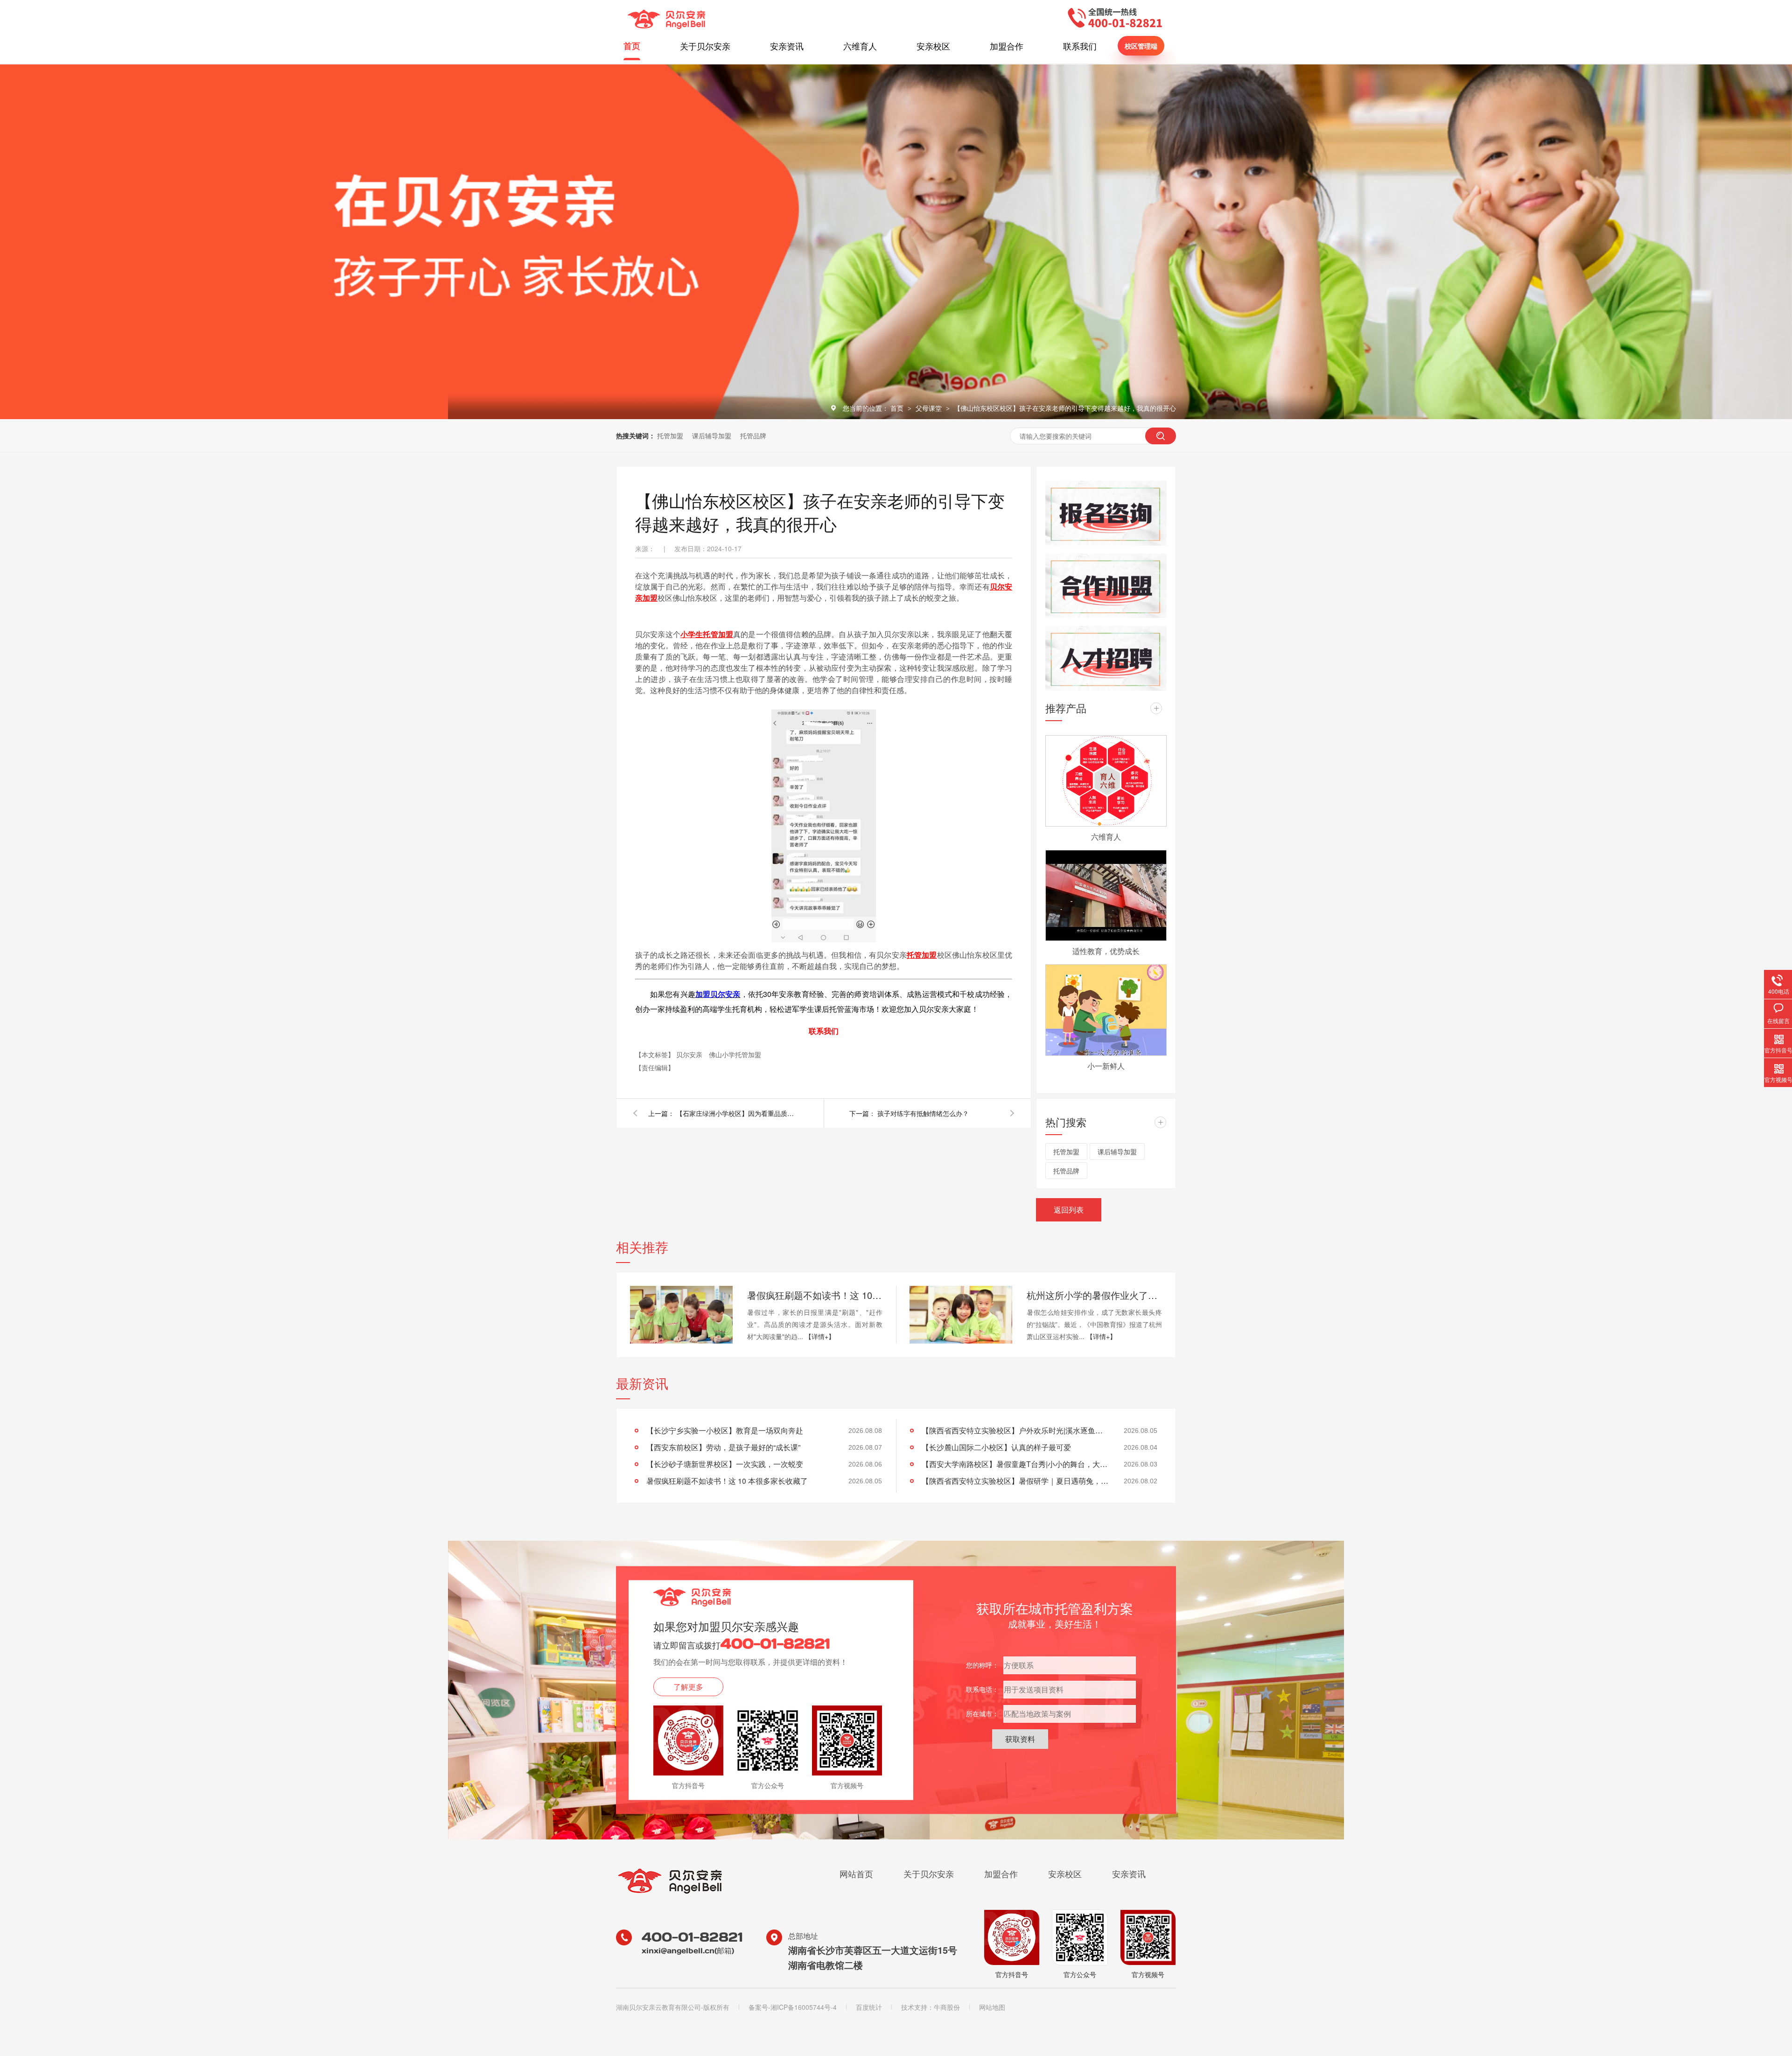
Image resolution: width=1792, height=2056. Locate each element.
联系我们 (1080, 46)
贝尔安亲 (690, 1054)
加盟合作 (1007, 46)
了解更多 (688, 1687)
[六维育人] (1106, 781)
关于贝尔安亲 (705, 46)
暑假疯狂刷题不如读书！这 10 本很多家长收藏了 (815, 1295)
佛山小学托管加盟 (735, 1054)
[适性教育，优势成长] (1106, 896)
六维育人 (860, 46)
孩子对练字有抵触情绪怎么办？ (923, 1113)
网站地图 (992, 2007)
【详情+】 (820, 1336)
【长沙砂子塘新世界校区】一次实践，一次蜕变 (725, 1464)
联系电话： (982, 1689)
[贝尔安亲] (670, 1893)
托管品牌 (753, 435)
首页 (632, 46)
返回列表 (1069, 1210)
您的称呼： (982, 1665)
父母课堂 (930, 408)
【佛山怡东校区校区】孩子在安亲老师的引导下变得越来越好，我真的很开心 (1065, 408)
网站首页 (856, 1874)
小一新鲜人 (1106, 1066)
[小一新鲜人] (1106, 1010)
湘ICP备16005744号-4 (804, 2007)
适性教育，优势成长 (1106, 951)
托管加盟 (670, 435)
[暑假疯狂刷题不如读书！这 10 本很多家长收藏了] (681, 1315)
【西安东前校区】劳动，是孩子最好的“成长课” (723, 1447)
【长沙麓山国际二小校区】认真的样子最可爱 (996, 1447)
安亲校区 (933, 46)
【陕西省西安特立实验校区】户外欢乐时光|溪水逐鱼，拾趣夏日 (1015, 1430)
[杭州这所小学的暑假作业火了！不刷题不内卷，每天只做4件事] (961, 1315)
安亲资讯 (787, 46)
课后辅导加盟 (712, 435)
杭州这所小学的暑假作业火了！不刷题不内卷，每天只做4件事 (1094, 1295)
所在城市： (982, 1713)
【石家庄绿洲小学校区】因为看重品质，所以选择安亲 (737, 1113)
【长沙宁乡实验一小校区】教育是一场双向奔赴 (725, 1430)
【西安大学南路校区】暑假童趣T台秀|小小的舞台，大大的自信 (1015, 1464)
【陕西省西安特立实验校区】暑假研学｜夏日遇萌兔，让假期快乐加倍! (1015, 1481)
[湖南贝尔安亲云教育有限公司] (666, 26)
